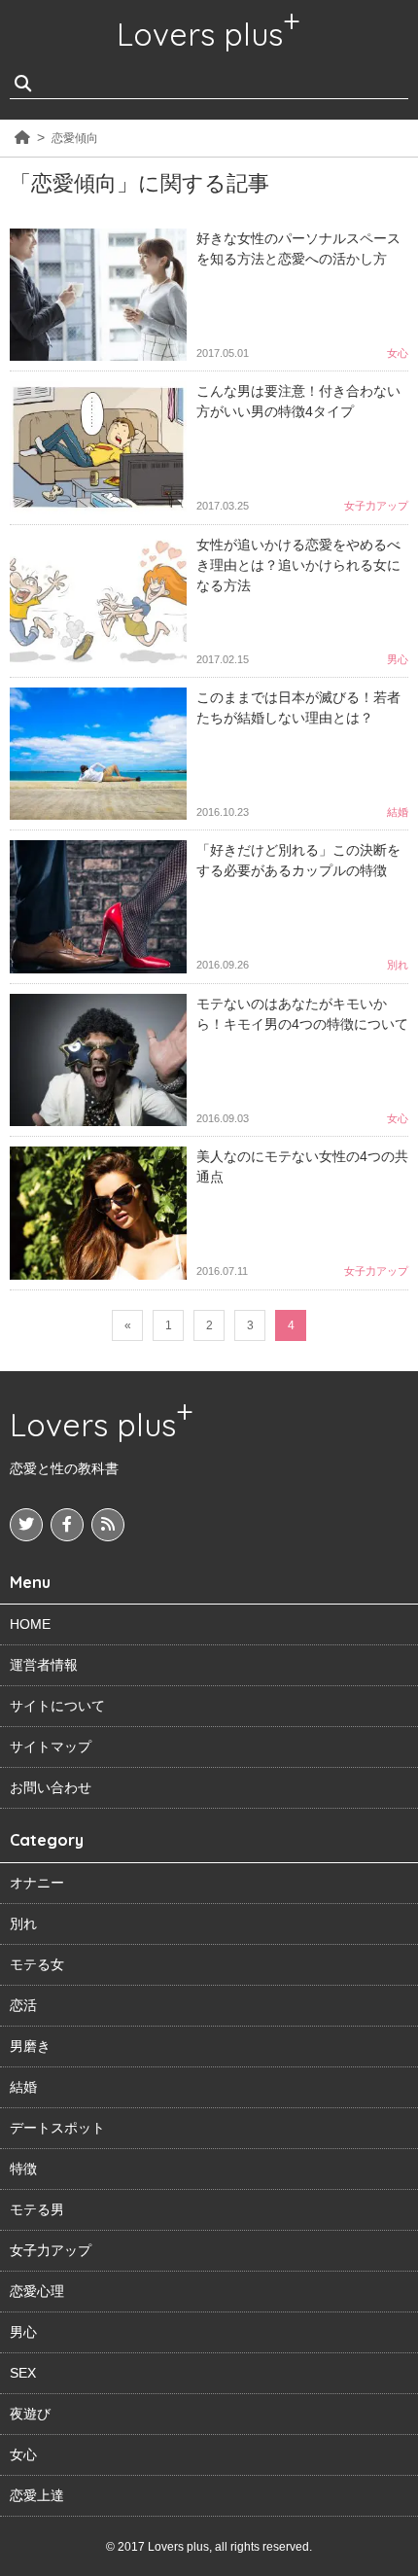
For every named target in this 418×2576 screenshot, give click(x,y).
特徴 (23, 2169)
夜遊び (30, 2414)
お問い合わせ (51, 1787)
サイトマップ (51, 1747)
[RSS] (108, 1525)
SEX (23, 2373)
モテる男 (37, 2209)
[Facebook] (67, 1525)
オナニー (37, 1883)
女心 (23, 2454)
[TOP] (22, 138)
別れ (23, 1923)
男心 (23, 2332)
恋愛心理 (37, 2291)
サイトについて (57, 1706)
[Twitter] (26, 1525)
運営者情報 (44, 1665)
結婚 (23, 2087)
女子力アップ (51, 2250)
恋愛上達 (37, 2495)
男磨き (30, 2046)
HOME (30, 1624)
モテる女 (37, 1964)
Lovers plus (200, 34)
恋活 (23, 2005)
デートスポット (57, 2128)
